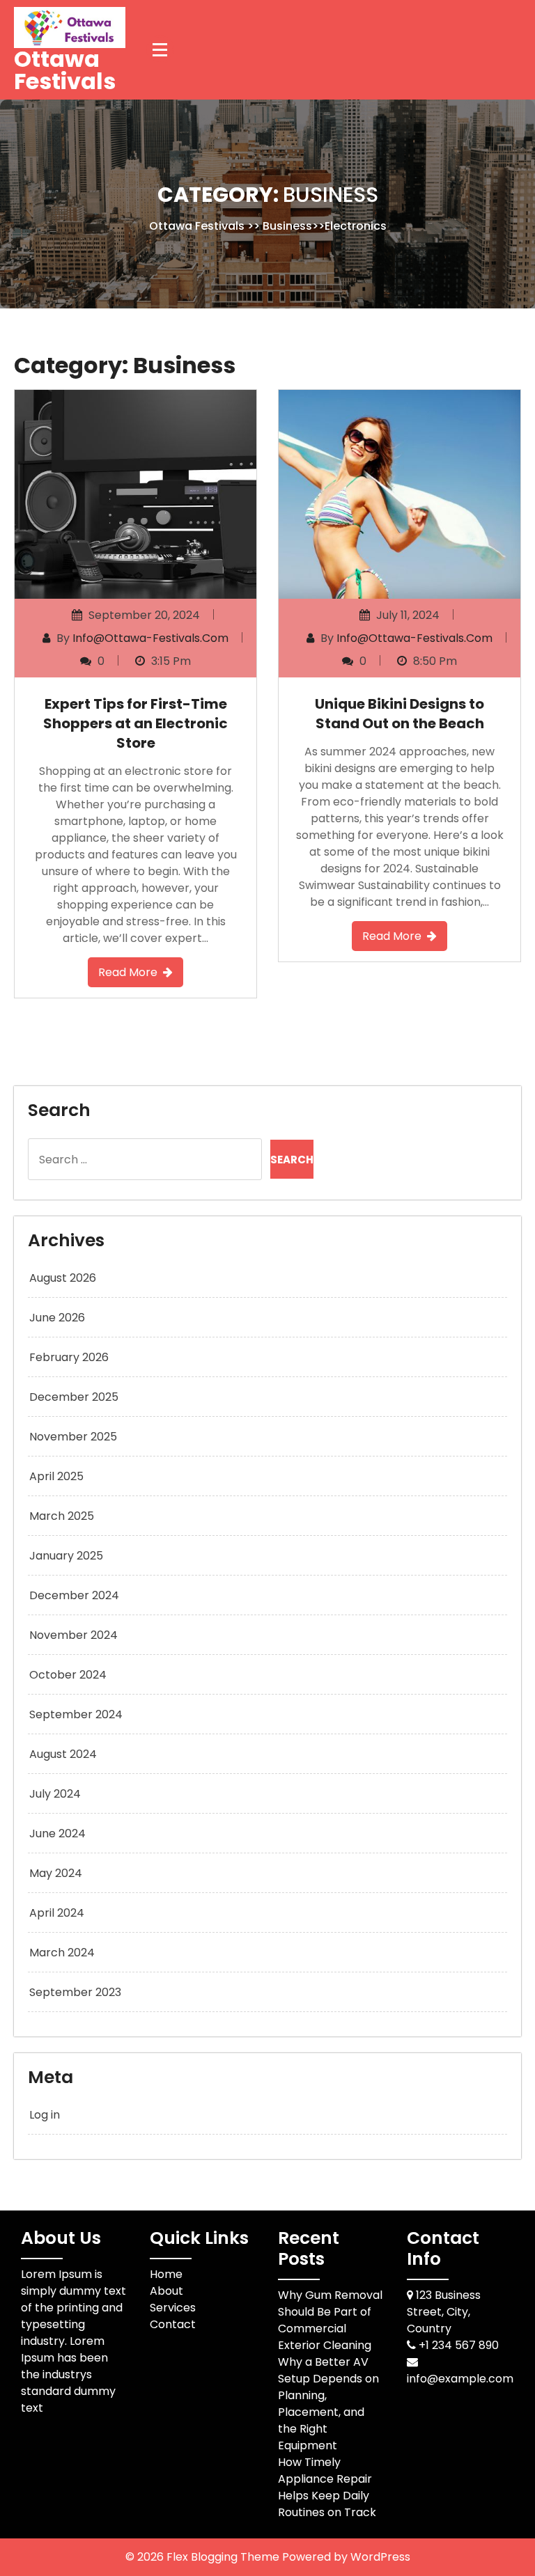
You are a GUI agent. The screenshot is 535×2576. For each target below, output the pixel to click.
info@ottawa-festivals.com (150, 638)
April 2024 (57, 1913)
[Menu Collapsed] (160, 49)
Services (173, 2308)
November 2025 (73, 1437)
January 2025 (66, 1556)
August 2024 (63, 1754)
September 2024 (76, 1714)
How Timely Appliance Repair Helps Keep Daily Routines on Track (327, 2487)
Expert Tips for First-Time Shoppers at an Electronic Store (135, 723)
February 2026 (69, 1357)
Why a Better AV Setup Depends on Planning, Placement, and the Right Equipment (328, 2404)
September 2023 (75, 1992)
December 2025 (74, 1397)
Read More (128, 972)
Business (287, 225)
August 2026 (63, 1278)
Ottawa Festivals (65, 70)
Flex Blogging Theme (224, 2557)
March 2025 (62, 1516)
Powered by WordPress (346, 2557)
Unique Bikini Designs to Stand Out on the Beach (400, 714)
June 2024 (57, 1833)
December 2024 (74, 1595)
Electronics (356, 225)
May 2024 (56, 1873)
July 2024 (55, 1794)
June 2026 (57, 1318)
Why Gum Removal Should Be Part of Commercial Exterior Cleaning (330, 2320)
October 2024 (68, 1675)
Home (166, 2274)
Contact (173, 2324)
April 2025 (56, 1476)
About (166, 2291)
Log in (45, 2115)
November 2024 (73, 1635)
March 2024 (62, 1953)
